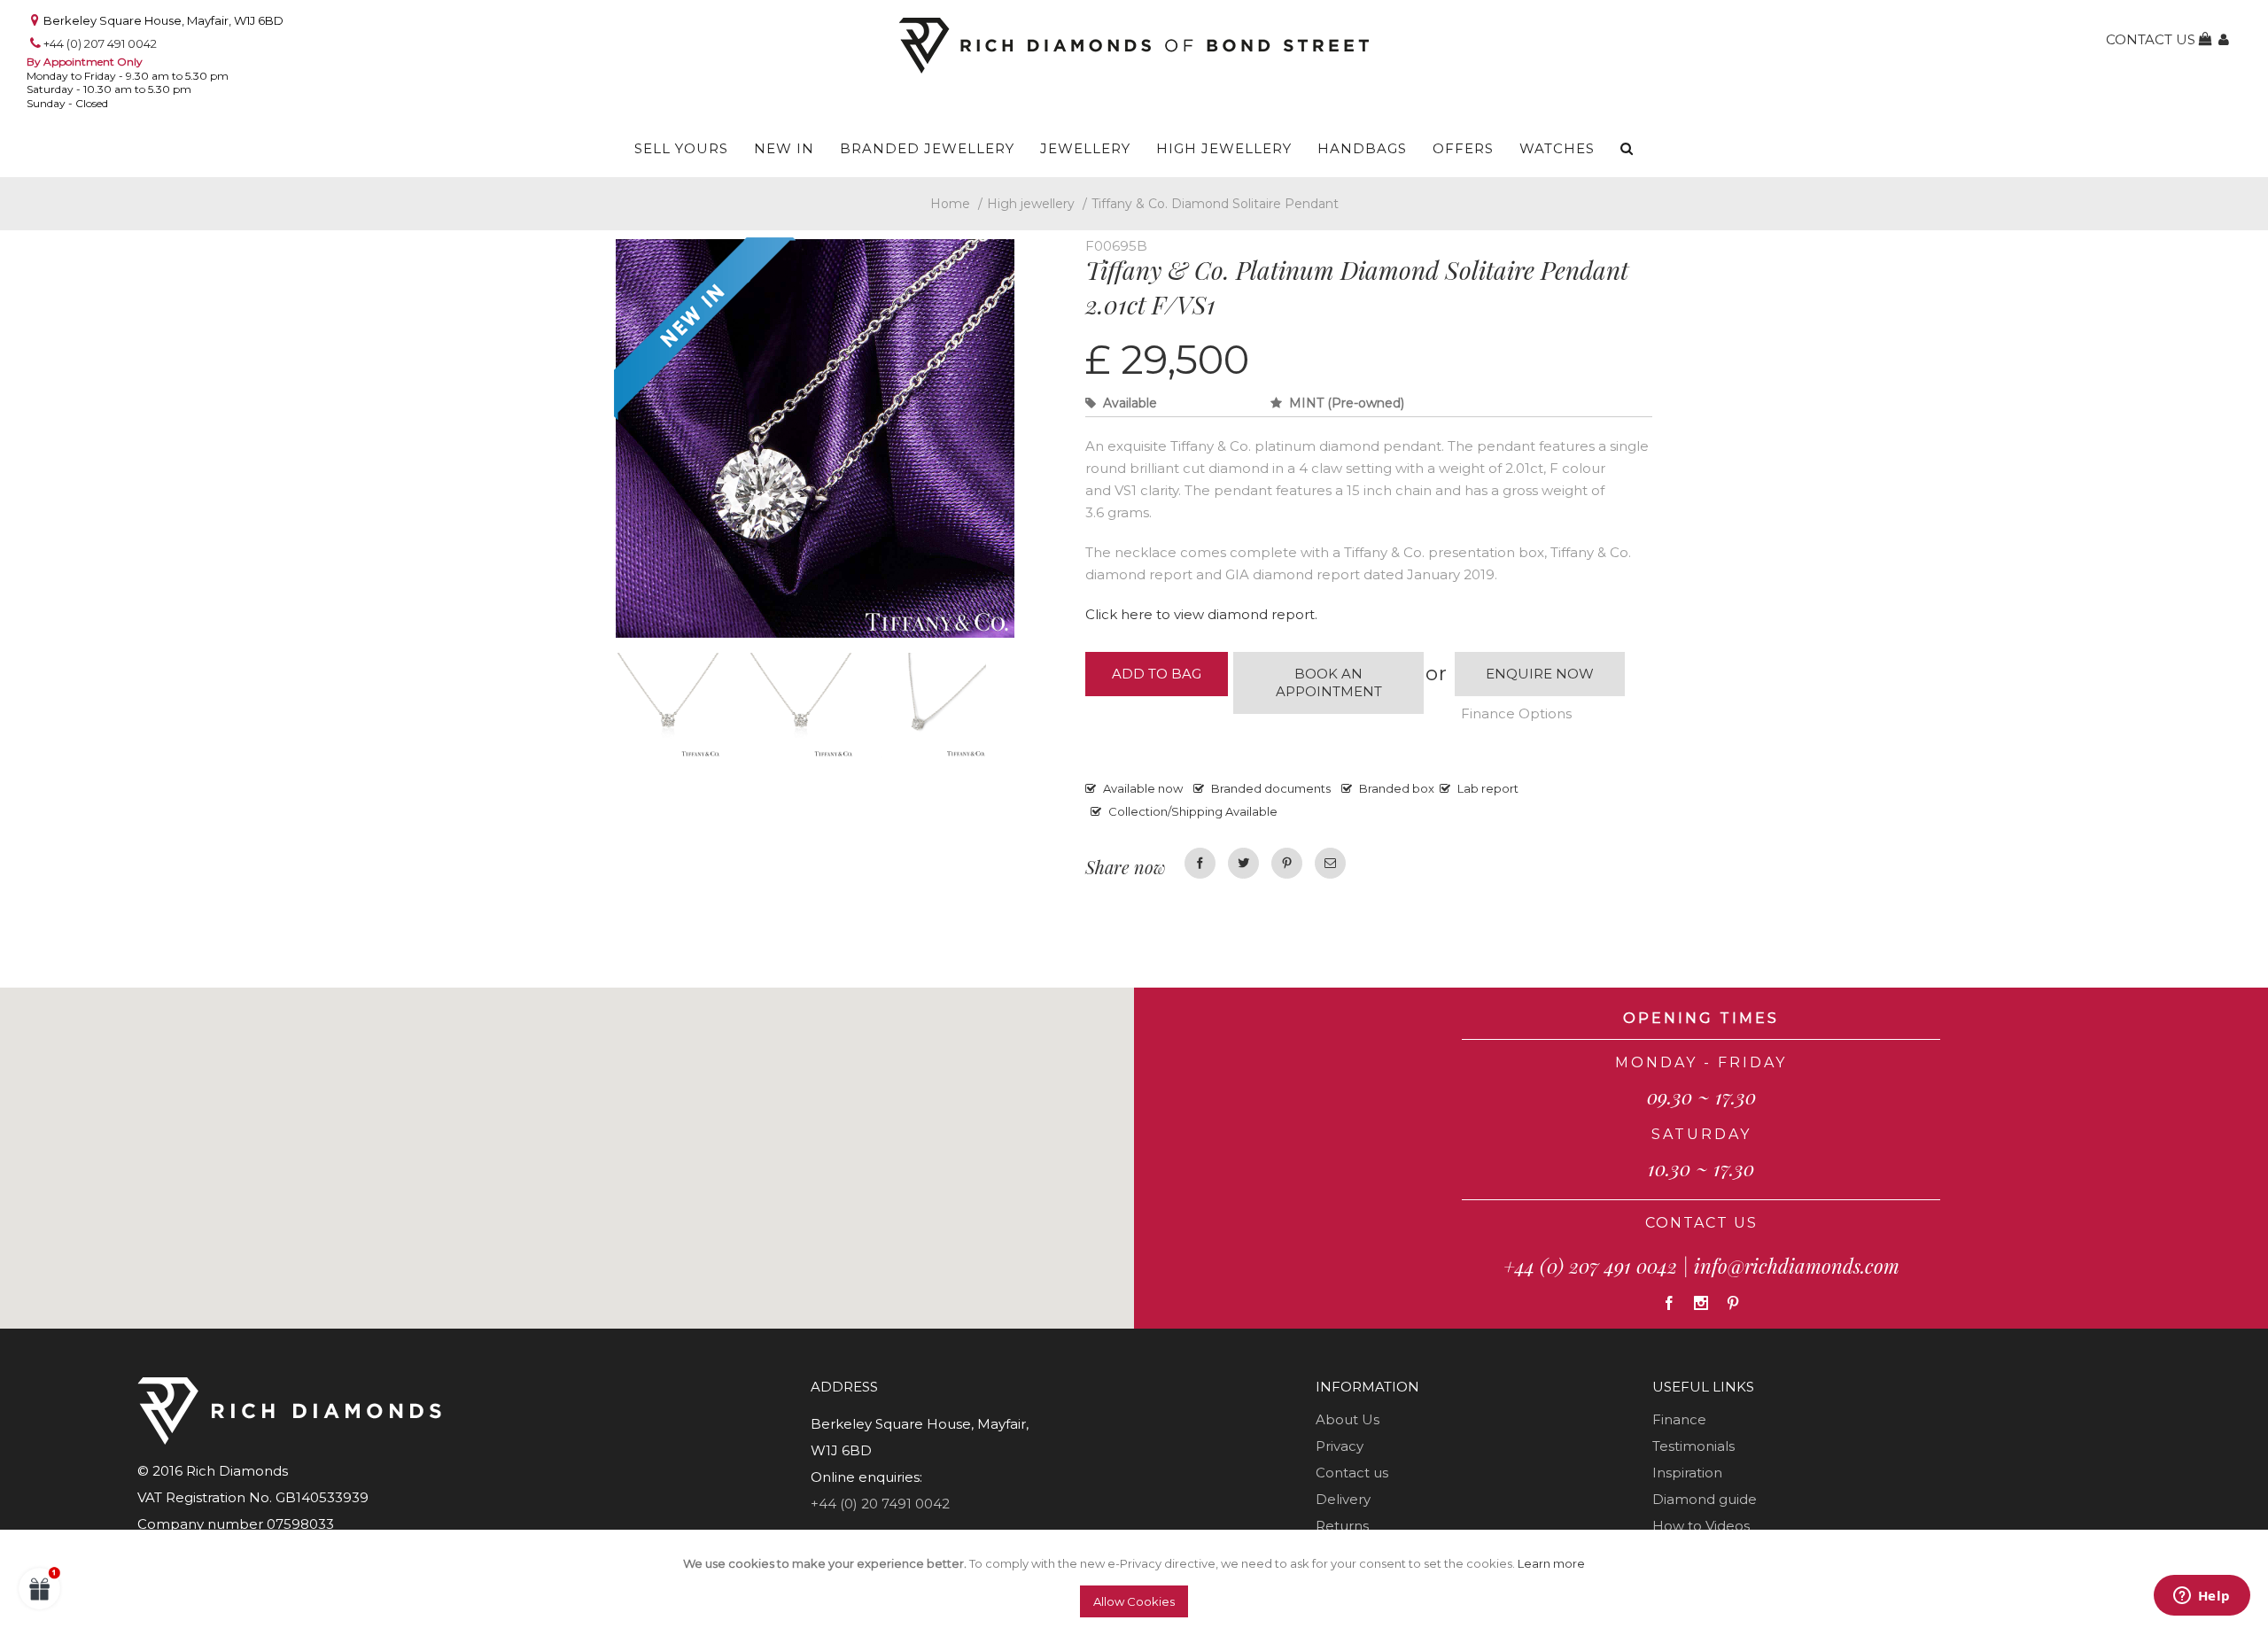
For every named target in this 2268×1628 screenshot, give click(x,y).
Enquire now (1540, 674)
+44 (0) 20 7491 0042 (880, 1504)
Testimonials (1693, 1446)
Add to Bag (1157, 674)
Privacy (1340, 1446)
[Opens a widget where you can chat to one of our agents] (2202, 1597)
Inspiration (1687, 1473)
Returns (1342, 1526)
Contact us (1352, 1473)
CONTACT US (1701, 1223)
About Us (1348, 1419)
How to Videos (1701, 1526)
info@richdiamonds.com (1797, 1266)
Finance (1679, 1419)
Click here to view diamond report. (1201, 614)
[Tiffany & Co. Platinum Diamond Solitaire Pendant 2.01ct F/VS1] (682, 709)
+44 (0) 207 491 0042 (100, 43)
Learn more (1551, 1563)
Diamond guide (1705, 1499)
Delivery (1343, 1499)
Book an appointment (1329, 682)
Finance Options (1516, 713)
